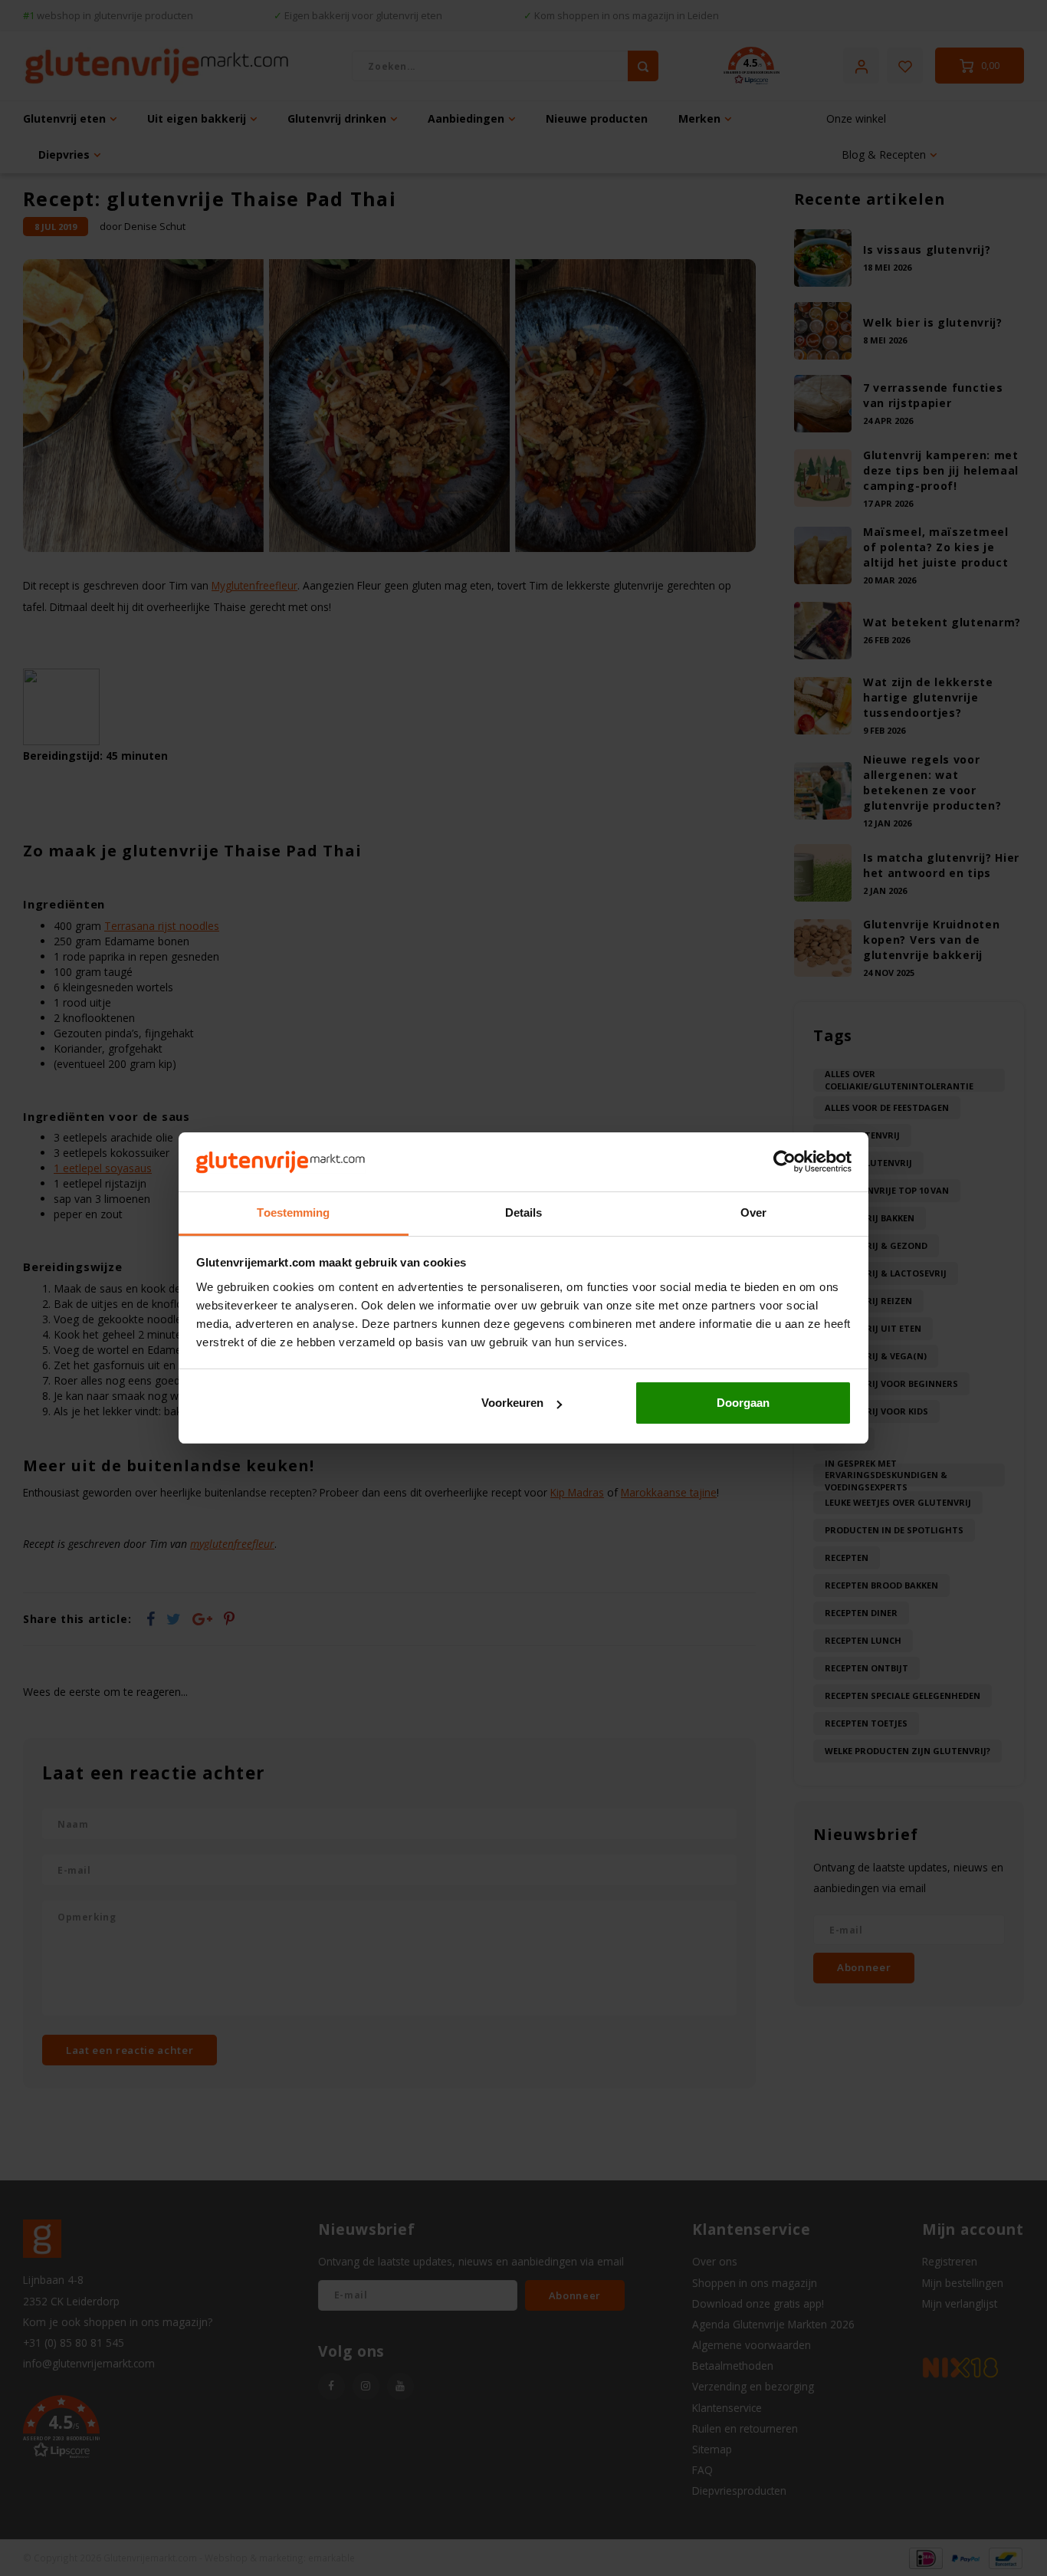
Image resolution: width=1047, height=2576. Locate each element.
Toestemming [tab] (293, 1212)
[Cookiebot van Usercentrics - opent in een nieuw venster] (784, 1162)
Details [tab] (524, 1212)
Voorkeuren (512, 1403)
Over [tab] (753, 1212)
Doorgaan (743, 1403)
